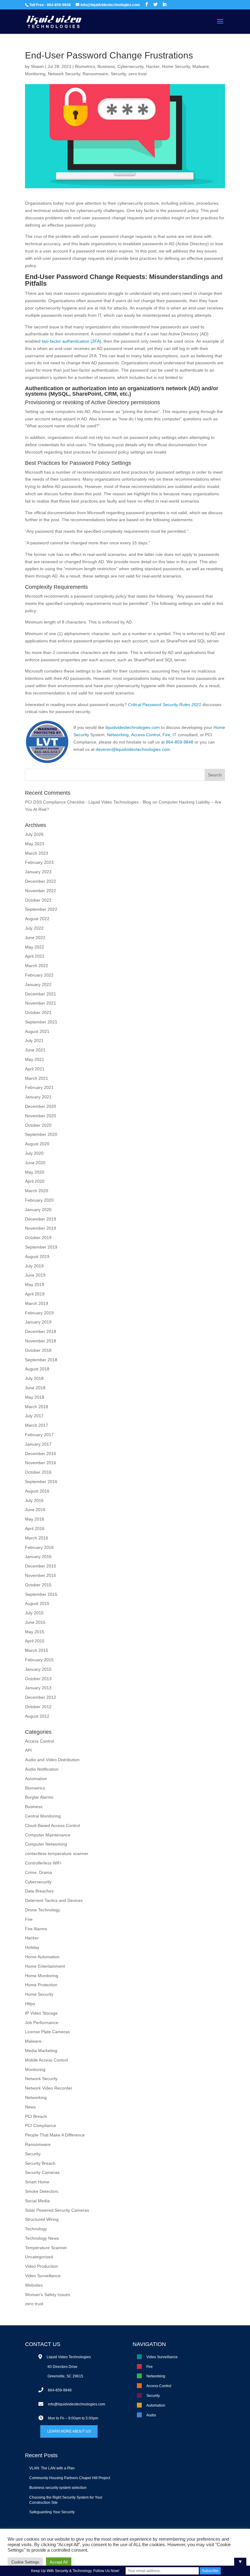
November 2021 (41, 1003)
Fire (166, 735)
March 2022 (37, 966)
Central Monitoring (43, 1816)
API (28, 1750)
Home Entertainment (45, 1966)
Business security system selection (58, 2488)
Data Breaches (39, 1891)
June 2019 (35, 1275)
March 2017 (37, 1425)
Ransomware (95, 74)
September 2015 (41, 1594)
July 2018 (34, 1378)
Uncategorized (39, 2257)
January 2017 (38, 1444)
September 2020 (41, 1134)
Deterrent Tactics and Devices (54, 1900)
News (30, 2107)
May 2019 (35, 1284)
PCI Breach (36, 2116)
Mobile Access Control (46, 2060)
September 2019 (41, 1247)
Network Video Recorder (49, 2088)
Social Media (37, 2201)
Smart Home (37, 2182)
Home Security (176, 66)
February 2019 (39, 1313)
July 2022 (34, 928)
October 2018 (38, 1350)
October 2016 (38, 1472)
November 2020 (41, 1116)
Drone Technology (43, 1910)
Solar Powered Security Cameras (57, 2210)
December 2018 (41, 1331)
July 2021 (34, 1041)
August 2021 (37, 1031)
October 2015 (38, 1585)
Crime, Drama (39, 1872)
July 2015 (34, 1613)
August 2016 (37, 1491)
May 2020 (35, 1172)
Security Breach (40, 2163)
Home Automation (42, 1957)
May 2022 (35, 947)
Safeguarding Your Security (52, 2512)
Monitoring (35, 74)
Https (30, 2004)
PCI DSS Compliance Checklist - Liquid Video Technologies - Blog (88, 802)
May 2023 (35, 844)
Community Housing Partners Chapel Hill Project (70, 2478)
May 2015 (35, 1632)
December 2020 (41, 1106)
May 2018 (35, 1397)
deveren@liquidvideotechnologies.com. (134, 749)
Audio (151, 2415)
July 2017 (34, 1416)
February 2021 (39, 1087)
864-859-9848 (180, 742)
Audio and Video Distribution (52, 1760)
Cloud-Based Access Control (52, 1825)
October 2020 (38, 1125)
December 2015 (41, 1566)
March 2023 (37, 853)
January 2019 (38, 1322)
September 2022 (41, 909)
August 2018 (37, 1369)
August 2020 (37, 1144)
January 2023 (38, 872)
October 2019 (38, 1238)
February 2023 (39, 862)
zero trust (137, 74)
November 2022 (41, 891)
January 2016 (38, 1557)
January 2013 (38, 1688)
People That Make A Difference (55, 2135)
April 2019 (35, 1294)
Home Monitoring (42, 1976)
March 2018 (37, 1407)
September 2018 (41, 1360)
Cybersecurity (130, 66)
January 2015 (38, 1669)
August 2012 (37, 1716)
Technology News (42, 2238)
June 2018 (35, 1388)
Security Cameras (42, 2172)
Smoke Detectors (42, 2191)
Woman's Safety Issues (48, 2295)
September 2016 (41, 1482)
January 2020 (38, 1210)
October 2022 (38, 900)
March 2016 (37, 1538)
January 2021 (38, 1097)
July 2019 (34, 1266)
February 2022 (39, 975)
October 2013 (38, 1679)
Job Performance (42, 2023)
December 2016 (41, 1454)
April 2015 (35, 1641)
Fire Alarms (36, 1929)
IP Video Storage (41, 2013)
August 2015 (37, 1603)
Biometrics (85, 66)
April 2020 (35, 1181)
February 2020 (39, 1200)
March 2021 (37, 1078)
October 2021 (38, 1012)
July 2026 (34, 834)
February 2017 (39, 1435)
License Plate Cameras (47, 2032)
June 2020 (35, 1163)
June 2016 (35, 1510)
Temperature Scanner (46, 2248)
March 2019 (37, 1303)
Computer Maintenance (48, 1835)
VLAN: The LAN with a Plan (52, 2468)
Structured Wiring (42, 2219)
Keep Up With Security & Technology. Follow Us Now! (75, 2571)
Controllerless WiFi (43, 1863)
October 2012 (38, 1707)
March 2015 (37, 1650)
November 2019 (41, 1228)
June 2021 (35, 1050)
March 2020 (37, 1191)
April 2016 (35, 1528)
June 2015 (35, 1622)
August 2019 (37, 1256)
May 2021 (35, 1059)
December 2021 (41, 994)
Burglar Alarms (39, 1797)
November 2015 (41, 1575)
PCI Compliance (41, 2125)
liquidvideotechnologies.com (133, 727)
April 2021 (35, 1069)
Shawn (37, 66)
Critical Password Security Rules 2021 (165, 705)
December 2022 (41, 881)
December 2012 (41, 1697)
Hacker (153, 66)
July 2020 (34, 1153)
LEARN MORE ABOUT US (69, 2431)
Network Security (64, 74)
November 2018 (41, 1341)
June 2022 (35, 938)
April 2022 (35, 956)
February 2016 (39, 1547)
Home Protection (41, 1985)
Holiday (32, 1947)
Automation (36, 1779)
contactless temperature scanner (57, 1853)
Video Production (41, 2266)
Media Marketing (41, 2051)
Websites (34, 2285)
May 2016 (35, 1519)
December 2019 (41, 1219)
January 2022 (38, 984)
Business (106, 66)
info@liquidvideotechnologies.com (77, 2404)
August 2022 (37, 919)
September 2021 (41, 1022)
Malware (201, 66)
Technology (36, 2229)
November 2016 (41, 1463)
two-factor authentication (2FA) (71, 341)
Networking (118, 735)
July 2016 (34, 1500)
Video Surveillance (43, 2276)
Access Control (145, 735)
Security (118, 74)
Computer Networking (46, 1844)
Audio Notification (42, 1769)
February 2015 (39, 1660)
